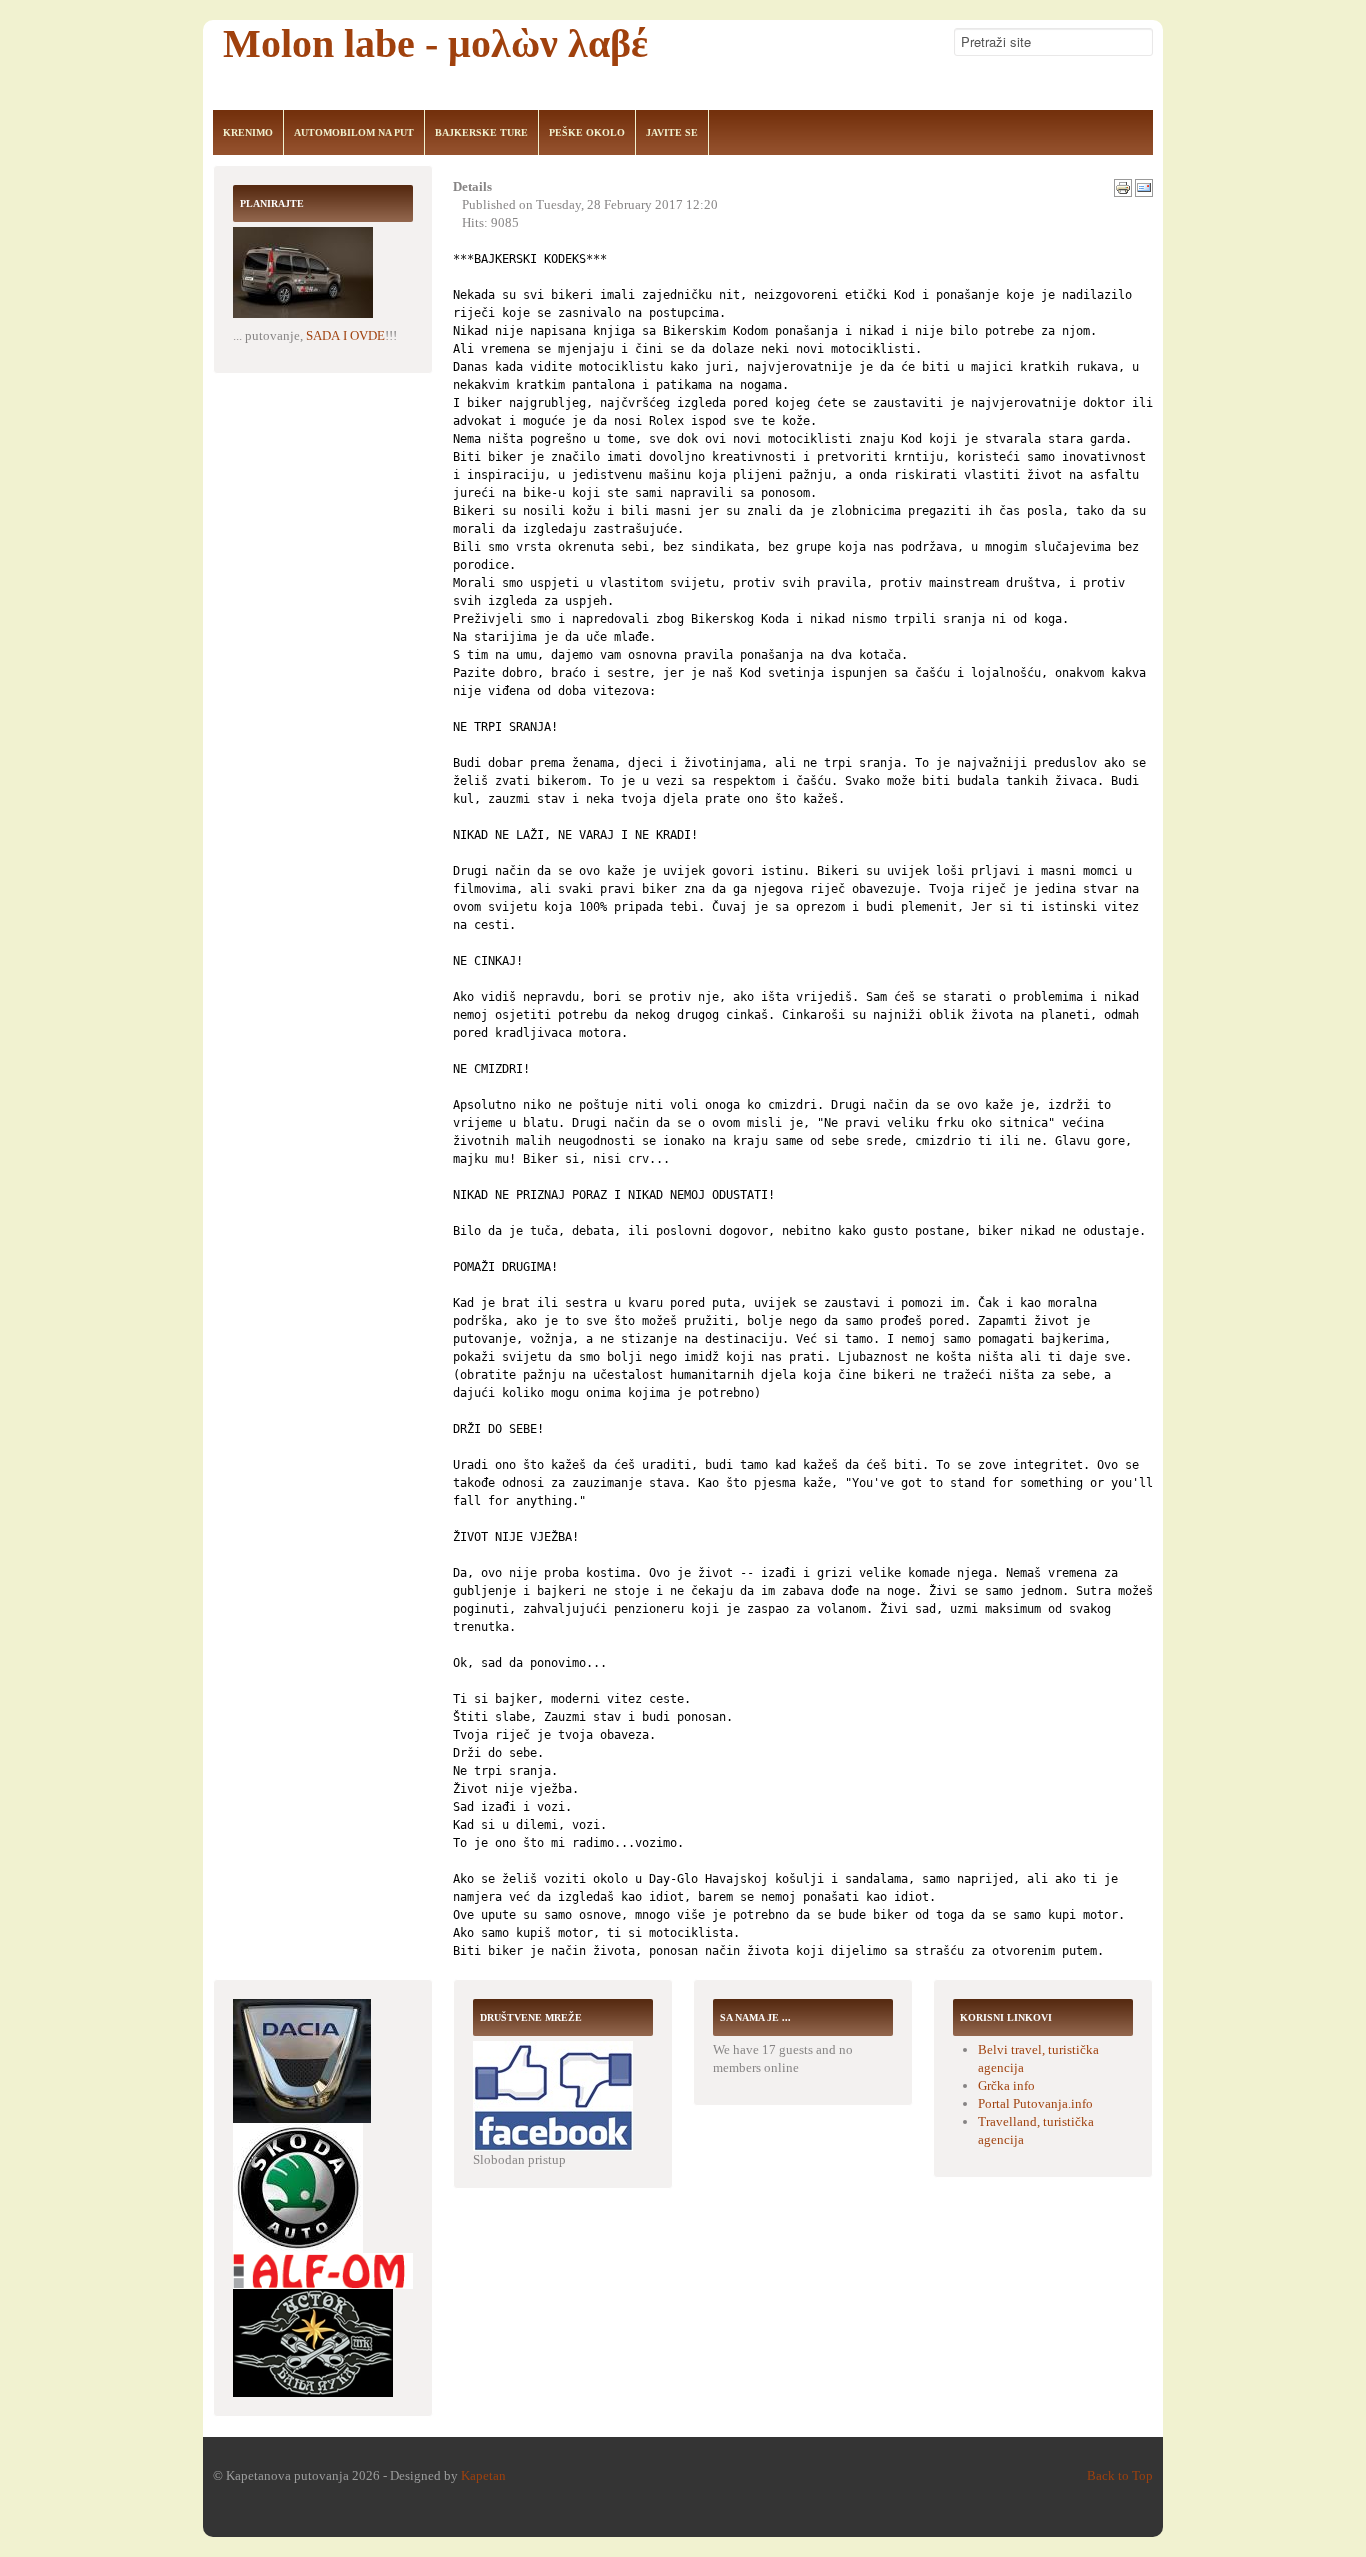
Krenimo (248, 132)
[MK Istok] (313, 2341)
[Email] (1144, 186)
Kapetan (483, 2475)
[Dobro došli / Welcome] (553, 2094)
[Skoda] (298, 2186)
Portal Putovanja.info (1035, 2103)
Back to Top (1120, 2475)
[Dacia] (302, 2059)
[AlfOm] (323, 2269)
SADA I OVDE (345, 335)
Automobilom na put (354, 132)
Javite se (672, 132)
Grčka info (1006, 2085)
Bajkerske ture (481, 132)
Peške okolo (587, 132)
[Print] (1123, 186)
